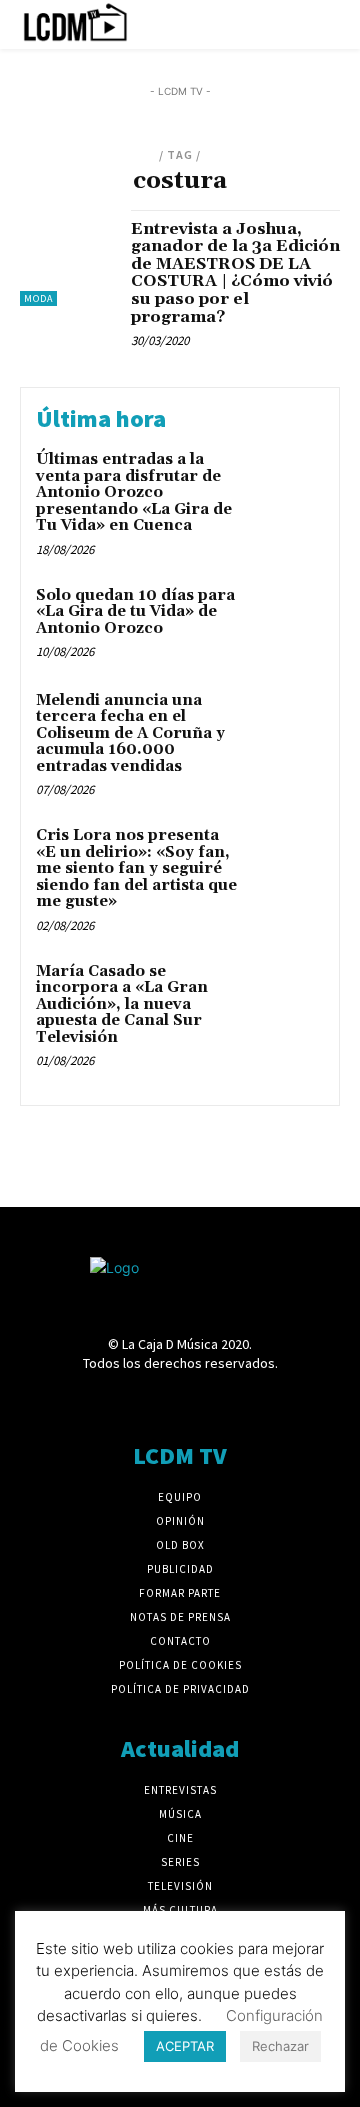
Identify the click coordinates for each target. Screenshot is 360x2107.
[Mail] (179, 1401)
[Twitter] (250, 1401)
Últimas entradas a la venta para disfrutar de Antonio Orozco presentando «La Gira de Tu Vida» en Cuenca (134, 492)
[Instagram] (144, 1401)
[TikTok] (215, 1401)
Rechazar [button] (280, 2046)
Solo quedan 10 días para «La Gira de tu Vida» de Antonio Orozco (135, 612)
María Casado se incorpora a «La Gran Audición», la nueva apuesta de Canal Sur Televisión (122, 1004)
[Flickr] (109, 1401)
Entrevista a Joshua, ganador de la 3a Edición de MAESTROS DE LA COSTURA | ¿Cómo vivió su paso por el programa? (235, 273)
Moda (38, 298)
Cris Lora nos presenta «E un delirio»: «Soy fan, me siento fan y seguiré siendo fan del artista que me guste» (136, 868)
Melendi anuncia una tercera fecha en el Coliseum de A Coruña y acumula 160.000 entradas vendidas (130, 733)
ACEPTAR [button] (185, 2046)
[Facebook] (74, 1401)
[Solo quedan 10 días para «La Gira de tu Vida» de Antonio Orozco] (286, 621)
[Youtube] (285, 1401)
